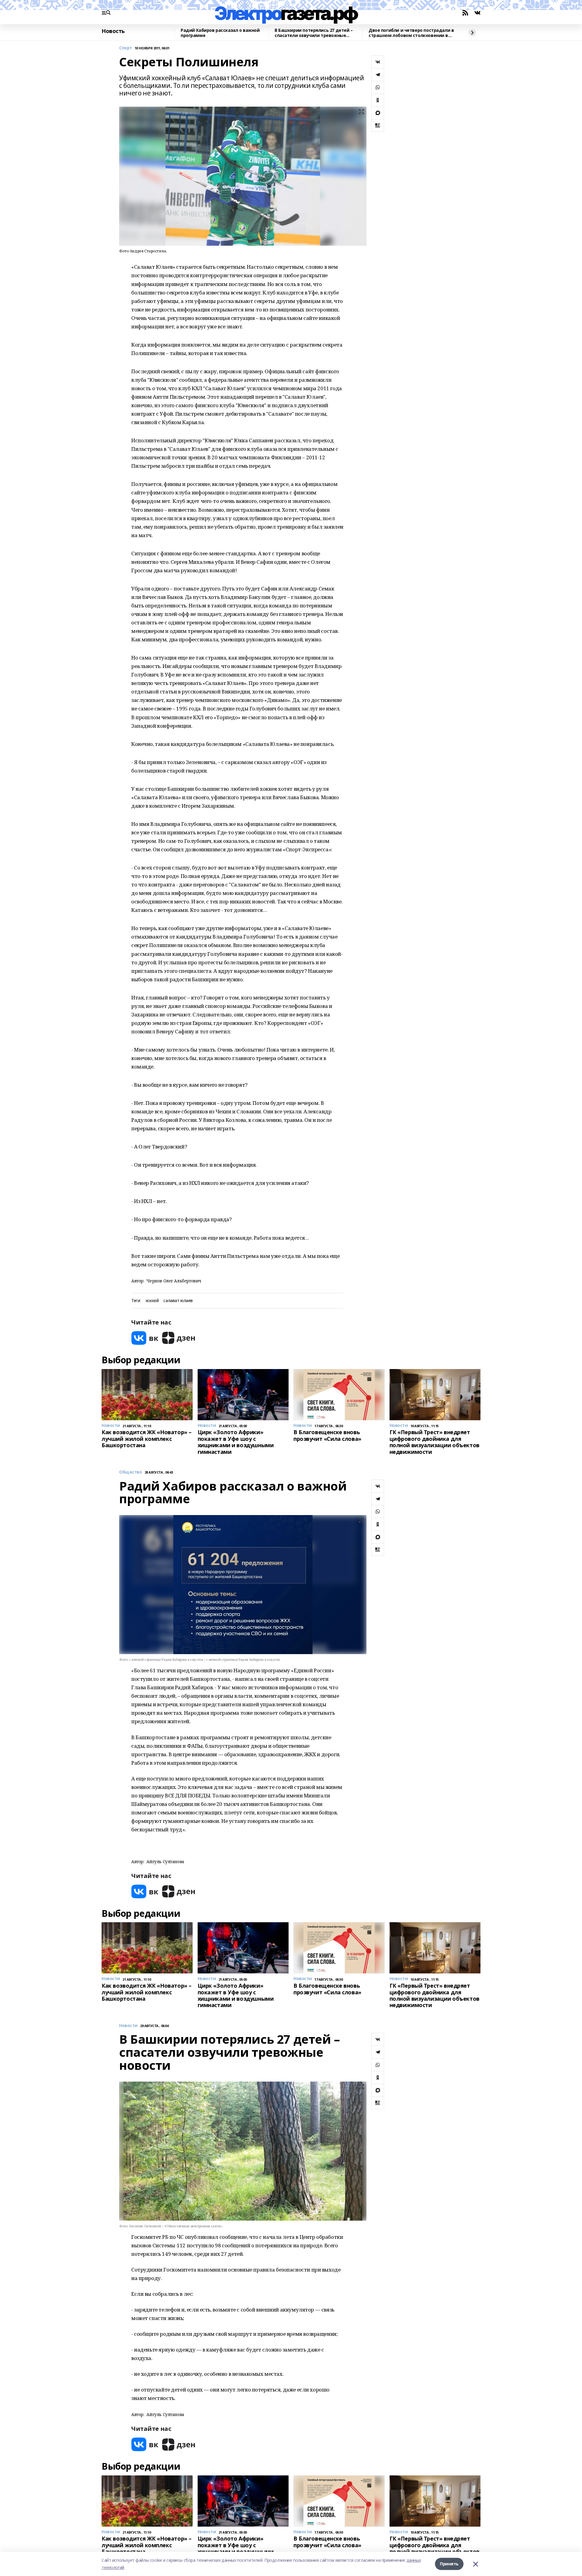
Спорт (126, 48)
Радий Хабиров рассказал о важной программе (220, 33)
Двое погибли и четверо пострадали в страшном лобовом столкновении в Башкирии (411, 33)
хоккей (152, 1301)
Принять (449, 2564)
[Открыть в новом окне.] (145, 1338)
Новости (128, 2026)
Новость (113, 31)
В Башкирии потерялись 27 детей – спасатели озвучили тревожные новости (314, 33)
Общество (131, 1472)
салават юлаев (178, 1301)
